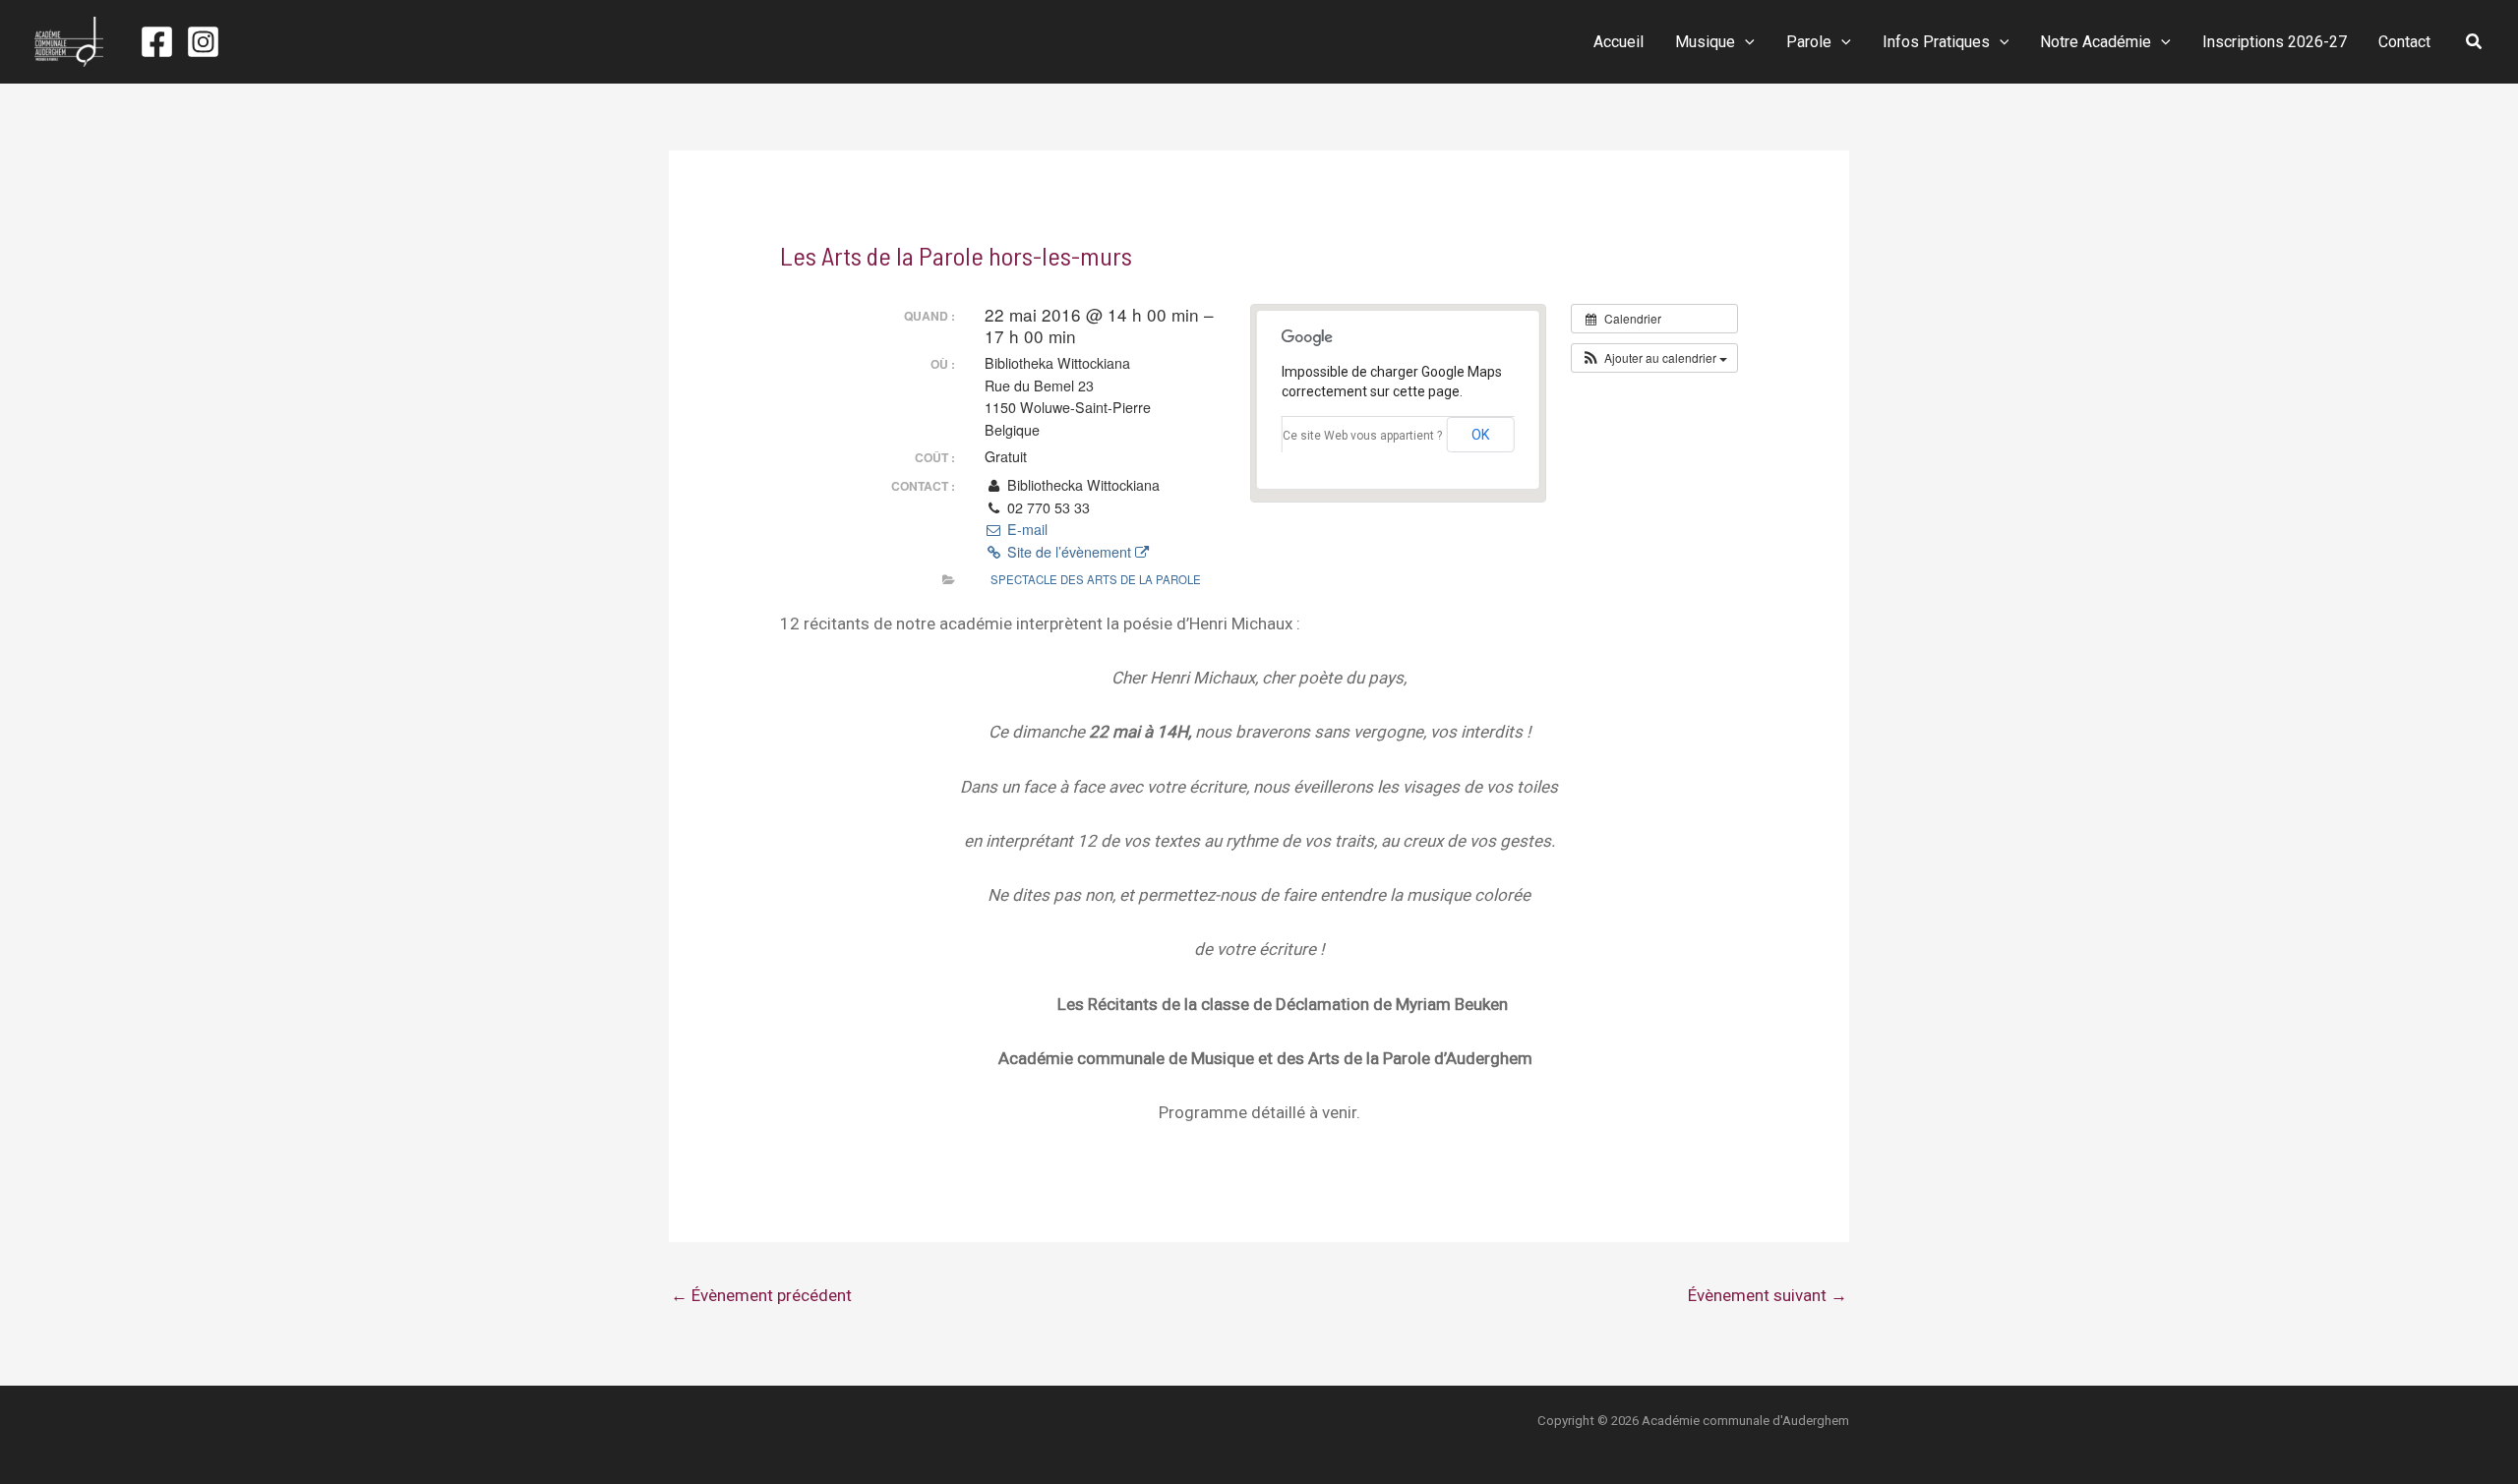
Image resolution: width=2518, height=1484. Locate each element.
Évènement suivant (1768, 1295)
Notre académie (2096, 42)
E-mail (1025, 529)
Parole (1809, 42)
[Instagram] (203, 42)
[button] (1745, 42)
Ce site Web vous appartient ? (1362, 436)
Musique (1705, 42)
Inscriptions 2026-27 (2275, 42)
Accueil (1619, 42)
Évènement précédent (761, 1295)
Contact (2404, 42)
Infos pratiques (1936, 42)
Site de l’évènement (1069, 552)
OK (1481, 435)
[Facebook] (157, 42)
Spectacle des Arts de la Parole (1096, 579)
